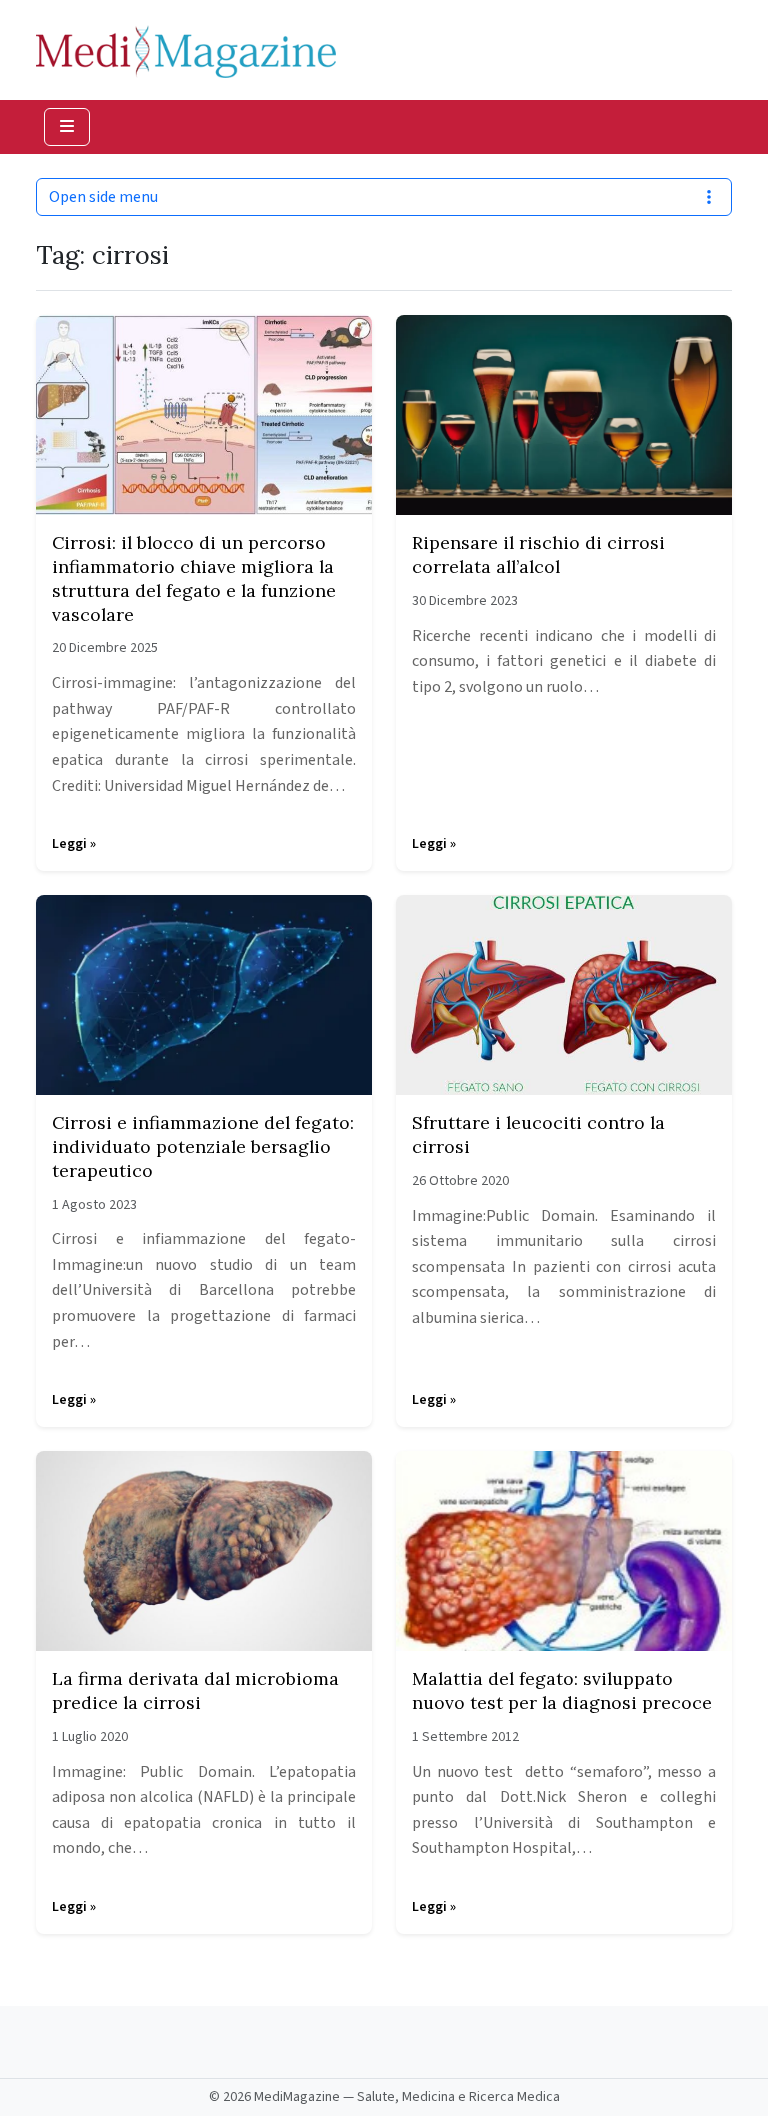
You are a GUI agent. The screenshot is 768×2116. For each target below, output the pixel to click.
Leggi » (74, 844)
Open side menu (103, 197)
